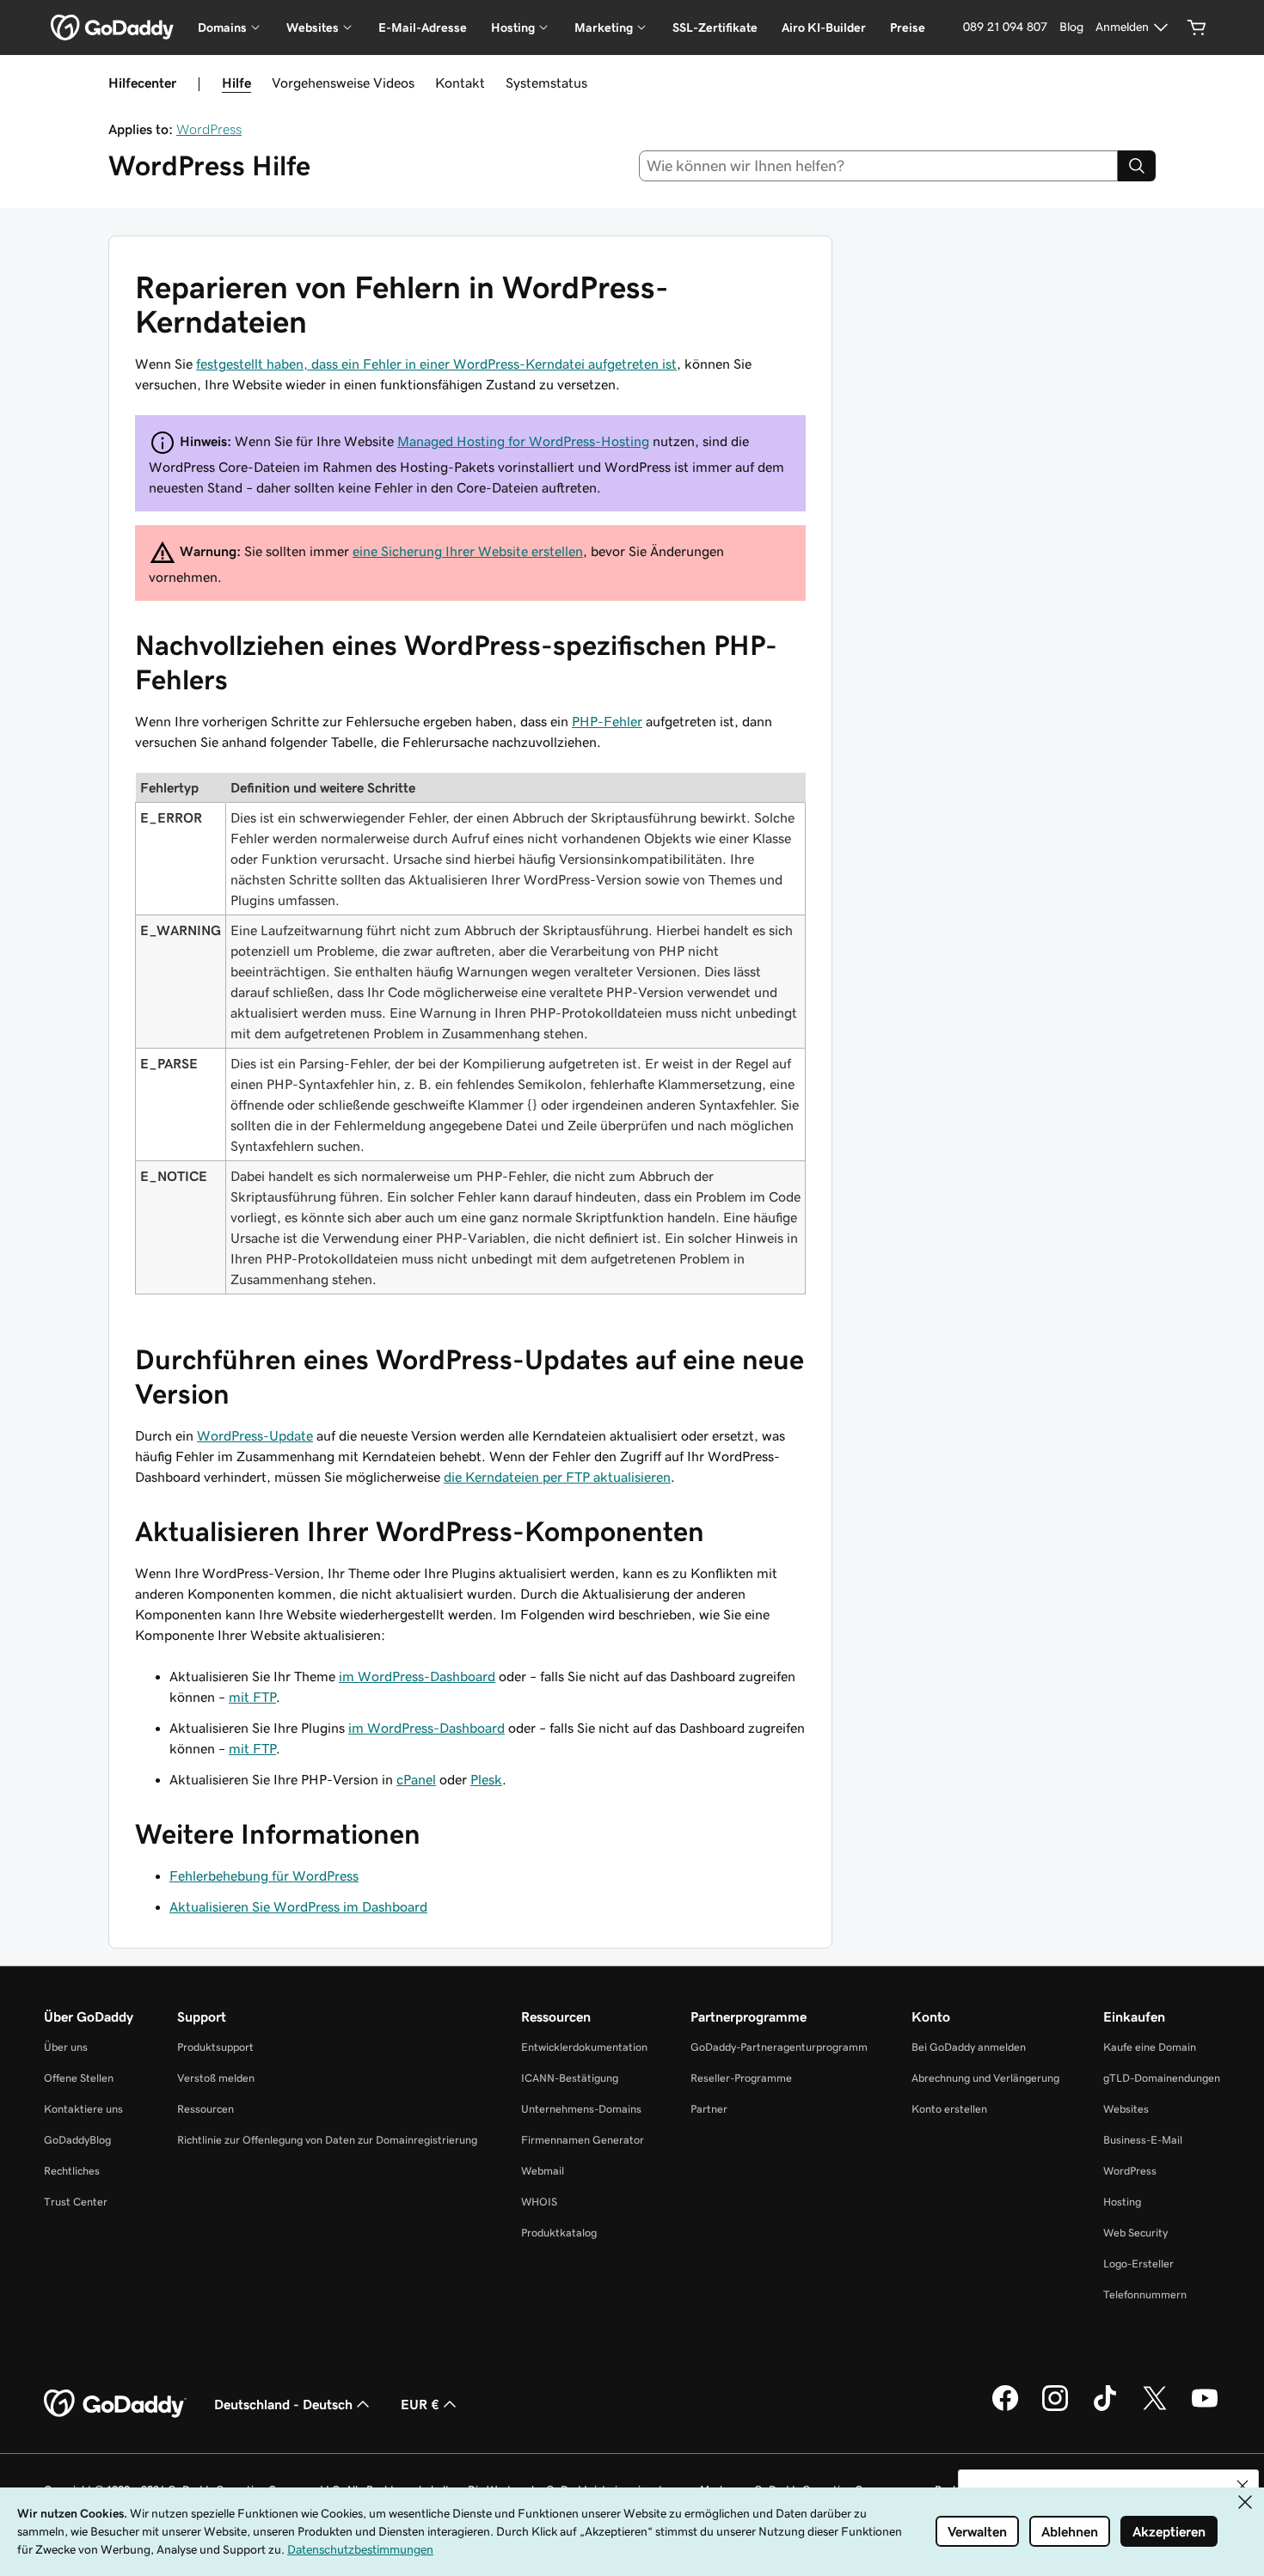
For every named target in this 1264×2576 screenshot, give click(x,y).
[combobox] (879, 166)
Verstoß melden (216, 2078)
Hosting (1122, 2202)
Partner (709, 2109)
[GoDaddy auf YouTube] (1205, 2408)
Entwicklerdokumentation (584, 2047)
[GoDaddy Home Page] (115, 2404)
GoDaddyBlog (77, 2140)
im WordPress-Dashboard (417, 1676)
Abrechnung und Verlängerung (985, 2078)
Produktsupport (215, 2047)
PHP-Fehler (607, 721)
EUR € (420, 2404)
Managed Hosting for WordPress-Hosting (523, 441)
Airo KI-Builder (824, 28)
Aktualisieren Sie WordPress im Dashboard (298, 1906)
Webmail (543, 2171)
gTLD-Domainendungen (1162, 2078)
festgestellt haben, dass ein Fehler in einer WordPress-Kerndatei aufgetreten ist (436, 364)
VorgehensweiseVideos (343, 83)
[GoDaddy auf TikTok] (1105, 2408)
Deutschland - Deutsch (283, 2404)
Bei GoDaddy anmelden (969, 2047)
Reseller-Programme (741, 2078)
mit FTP (252, 1697)
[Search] (1137, 166)
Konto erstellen (949, 2109)
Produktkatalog (559, 2233)
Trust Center (76, 2202)
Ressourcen (206, 2109)
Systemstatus (546, 83)
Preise (908, 28)
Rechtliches (72, 2171)
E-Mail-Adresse (423, 28)
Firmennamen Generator (583, 2140)
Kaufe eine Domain (1150, 2047)
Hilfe (236, 83)
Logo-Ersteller (1138, 2264)
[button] (1243, 2486)
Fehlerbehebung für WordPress (264, 1875)
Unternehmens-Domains (581, 2109)
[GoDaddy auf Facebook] (1005, 2408)
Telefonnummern (1145, 2295)
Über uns (66, 2047)
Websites (1126, 2109)
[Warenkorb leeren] (1197, 28)
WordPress (209, 129)
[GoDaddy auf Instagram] (1055, 2408)
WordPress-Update (255, 1435)
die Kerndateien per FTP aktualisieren (557, 1477)
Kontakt (460, 83)
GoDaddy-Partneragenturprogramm (779, 2047)
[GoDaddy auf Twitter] (1155, 2408)
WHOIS (539, 2202)
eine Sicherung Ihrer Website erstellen (468, 551)
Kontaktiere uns (83, 2109)
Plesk (486, 1779)
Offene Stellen (79, 2078)
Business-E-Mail (1143, 2140)
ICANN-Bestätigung (570, 2078)
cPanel (416, 1779)
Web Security (1135, 2233)
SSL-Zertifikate (715, 28)
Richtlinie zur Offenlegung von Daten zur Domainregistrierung (327, 2140)
